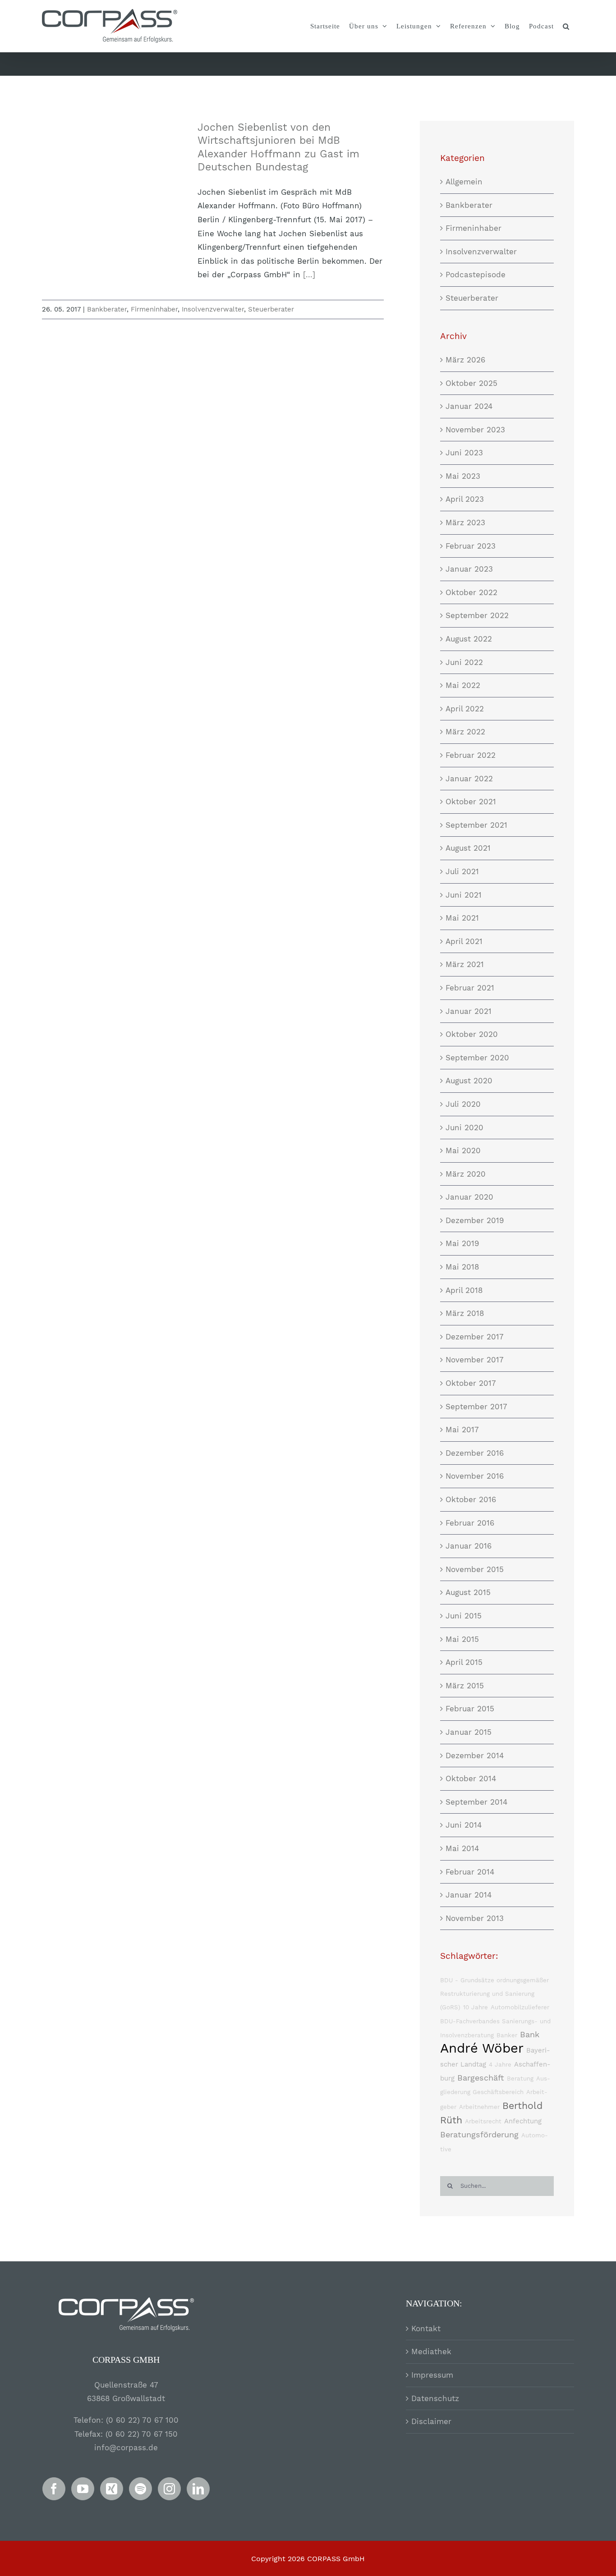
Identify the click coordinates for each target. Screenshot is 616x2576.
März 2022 (465, 732)
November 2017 (475, 1360)
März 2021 (465, 964)
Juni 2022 (464, 662)
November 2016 (475, 1476)
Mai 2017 (462, 1430)
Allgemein (464, 182)
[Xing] (112, 2489)
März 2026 (465, 360)
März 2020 (466, 1174)
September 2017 (476, 1407)
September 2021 (476, 825)
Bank (530, 2034)
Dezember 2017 (475, 1337)
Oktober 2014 (471, 1778)
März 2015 (465, 1686)
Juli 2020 (463, 1104)
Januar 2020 (469, 1197)
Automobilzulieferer (520, 2007)
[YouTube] (83, 2489)
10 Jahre (476, 2007)
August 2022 (469, 639)
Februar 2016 (470, 1523)
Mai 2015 (462, 1639)
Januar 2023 (469, 569)
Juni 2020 (464, 1128)
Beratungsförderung (479, 2134)
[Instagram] (169, 2489)
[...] (309, 275)
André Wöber (482, 2048)
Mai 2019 (462, 1243)
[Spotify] (140, 2489)
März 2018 (465, 1313)
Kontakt (426, 2328)
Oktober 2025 (471, 383)
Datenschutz (435, 2398)
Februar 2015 (470, 1709)
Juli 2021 (462, 871)
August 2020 (469, 1081)
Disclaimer (431, 2421)
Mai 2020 (463, 1150)
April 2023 (465, 499)
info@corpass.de (126, 2448)
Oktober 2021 (471, 802)
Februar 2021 (470, 988)
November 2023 (475, 430)
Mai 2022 (463, 685)
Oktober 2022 (471, 592)
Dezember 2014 (475, 1756)
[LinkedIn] (198, 2489)
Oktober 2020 (472, 1034)
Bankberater (107, 309)
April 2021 (464, 941)
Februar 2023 (471, 546)
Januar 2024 (469, 406)
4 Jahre (500, 2065)
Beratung (520, 2079)
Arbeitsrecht (483, 2121)
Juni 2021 (464, 895)
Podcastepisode (476, 275)
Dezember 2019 (475, 1220)
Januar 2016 (469, 1546)
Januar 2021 (469, 1011)
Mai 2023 (463, 476)
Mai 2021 (462, 918)
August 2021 (468, 848)
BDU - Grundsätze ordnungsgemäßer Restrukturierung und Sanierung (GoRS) (494, 1994)
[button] (566, 26)
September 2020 (477, 1058)
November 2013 (475, 1918)
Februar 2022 (471, 755)
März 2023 (465, 523)
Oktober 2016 (471, 1499)
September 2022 (477, 615)
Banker (507, 2035)
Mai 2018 (462, 1267)
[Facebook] (54, 2489)
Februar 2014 (470, 1872)
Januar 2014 (469, 1895)
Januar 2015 (469, 1732)
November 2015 (475, 1569)
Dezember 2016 (475, 1453)
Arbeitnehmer (479, 2107)
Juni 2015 (464, 1616)
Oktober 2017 (471, 1383)
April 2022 (465, 709)
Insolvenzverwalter (213, 309)
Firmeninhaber (154, 309)
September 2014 (476, 1802)
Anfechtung (523, 2121)
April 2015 (464, 1662)
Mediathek (431, 2351)
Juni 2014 (464, 1825)
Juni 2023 (464, 453)
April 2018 (464, 1290)
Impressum (432, 2375)
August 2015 (468, 1592)
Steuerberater (271, 309)
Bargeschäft (481, 2078)
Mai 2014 (462, 1848)
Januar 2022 (469, 779)
